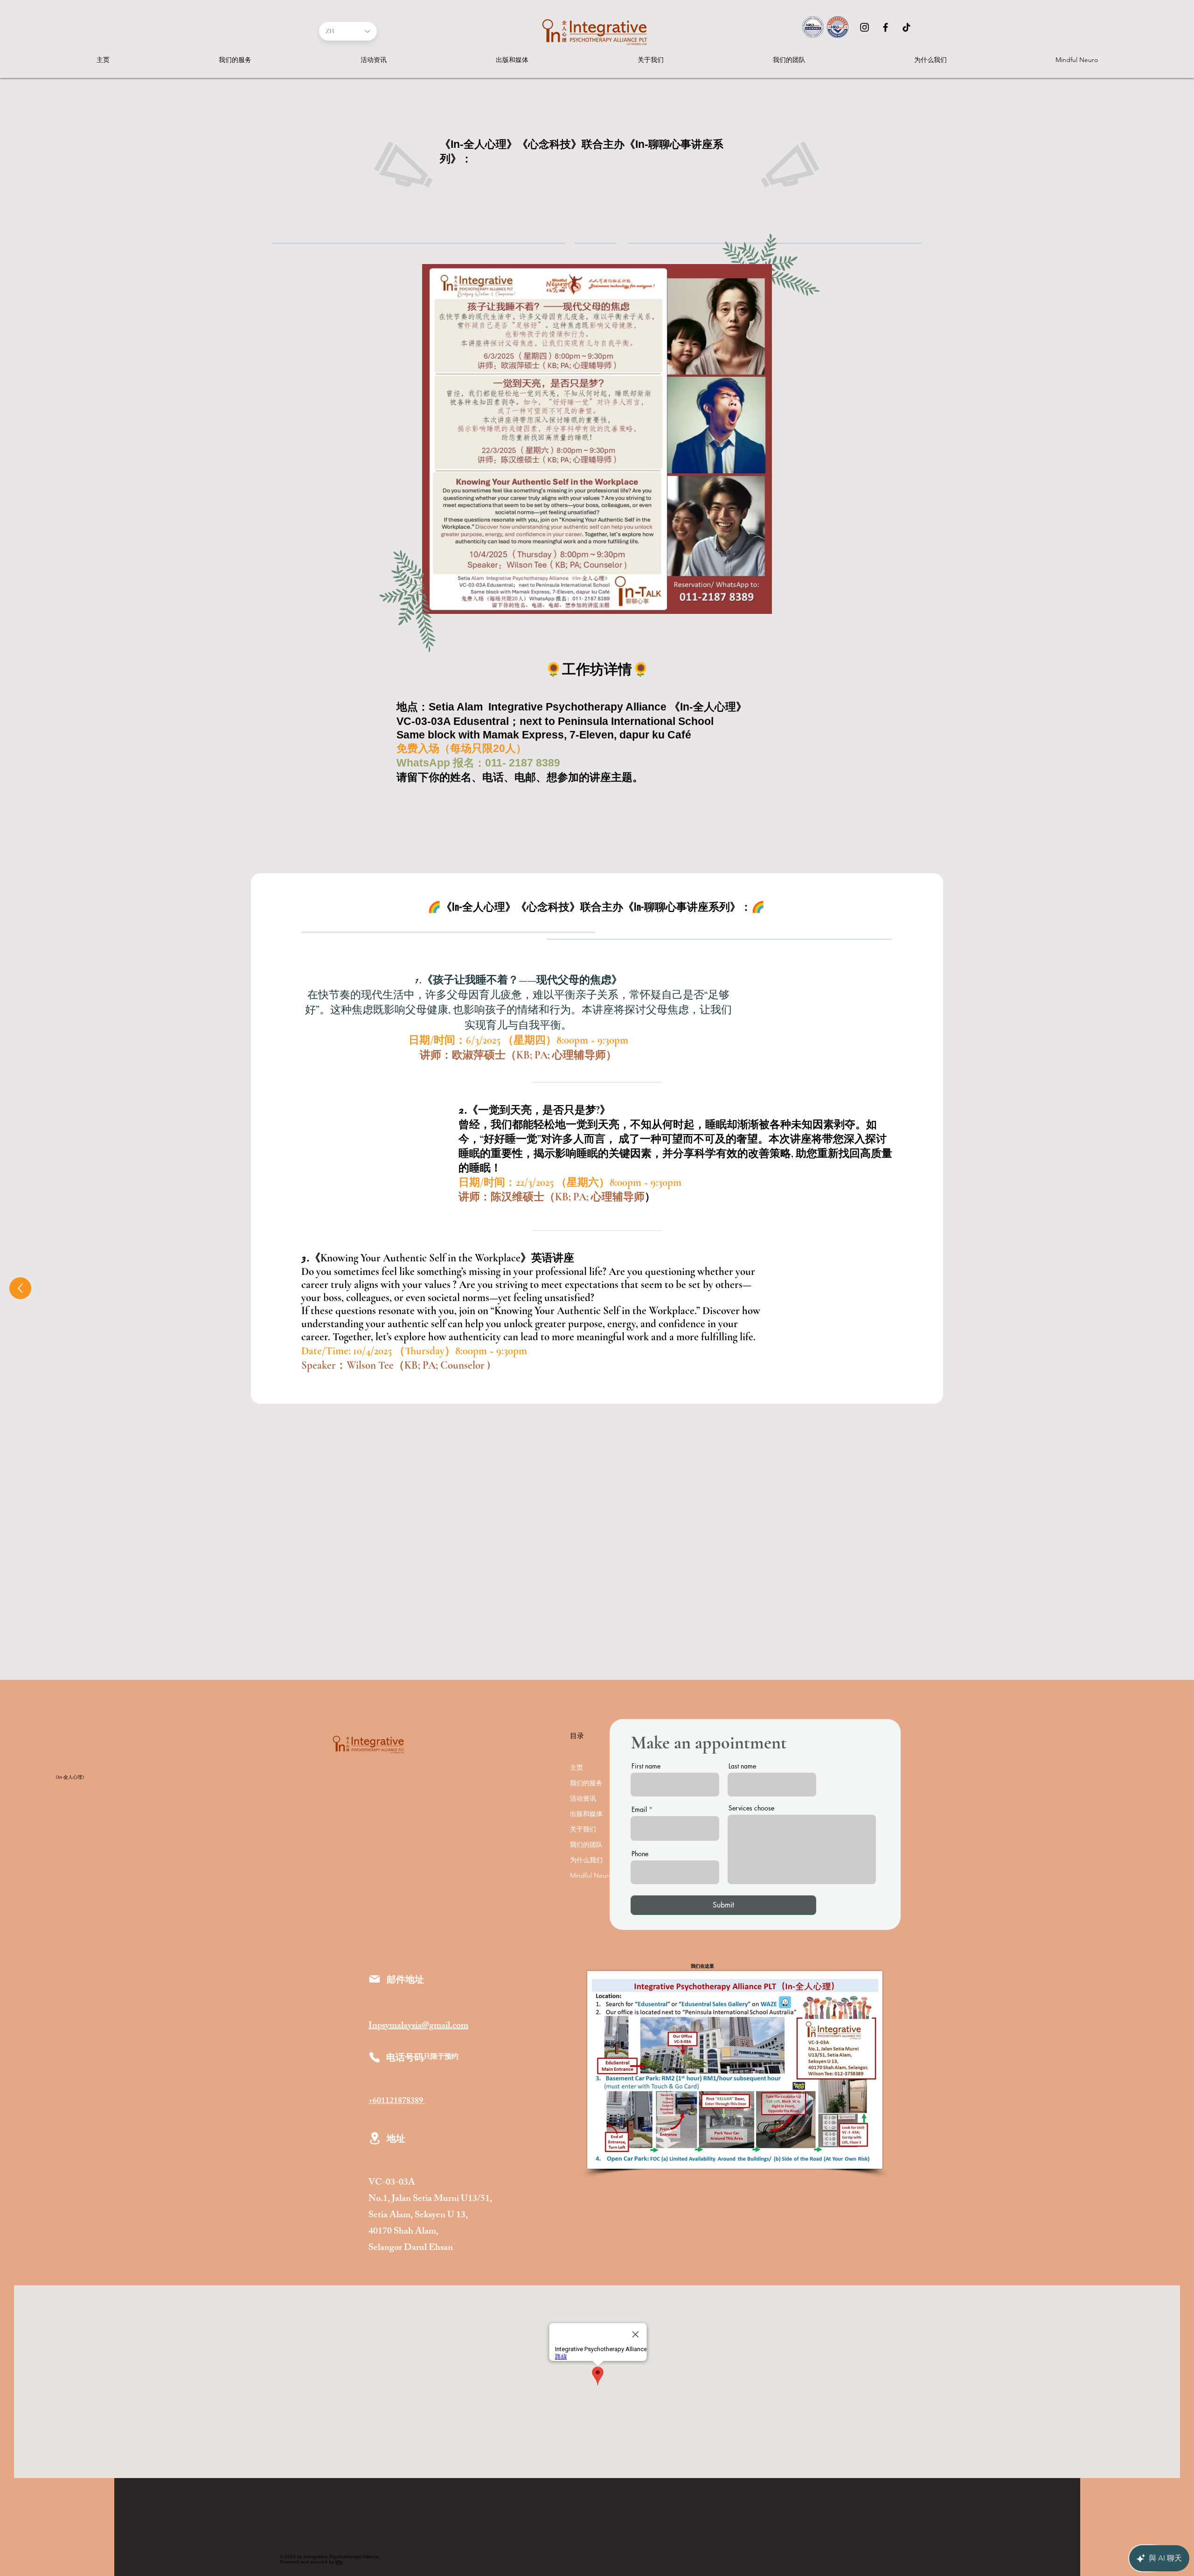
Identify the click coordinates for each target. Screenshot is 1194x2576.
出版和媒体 (586, 1814)
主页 (576, 1768)
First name (646, 1766)
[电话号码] (375, 2057)
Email (639, 1810)
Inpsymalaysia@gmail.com (418, 2026)
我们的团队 (586, 1845)
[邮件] (375, 1979)
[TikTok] (906, 27)
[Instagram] (864, 27)
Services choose (751, 1808)
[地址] (375, 2138)
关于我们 (583, 1829)
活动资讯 (583, 1798)
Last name (742, 1766)
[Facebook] (885, 27)
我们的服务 (586, 1783)
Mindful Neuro (591, 1875)
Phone (640, 1854)
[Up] (20, 1288)
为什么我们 (586, 1860)
